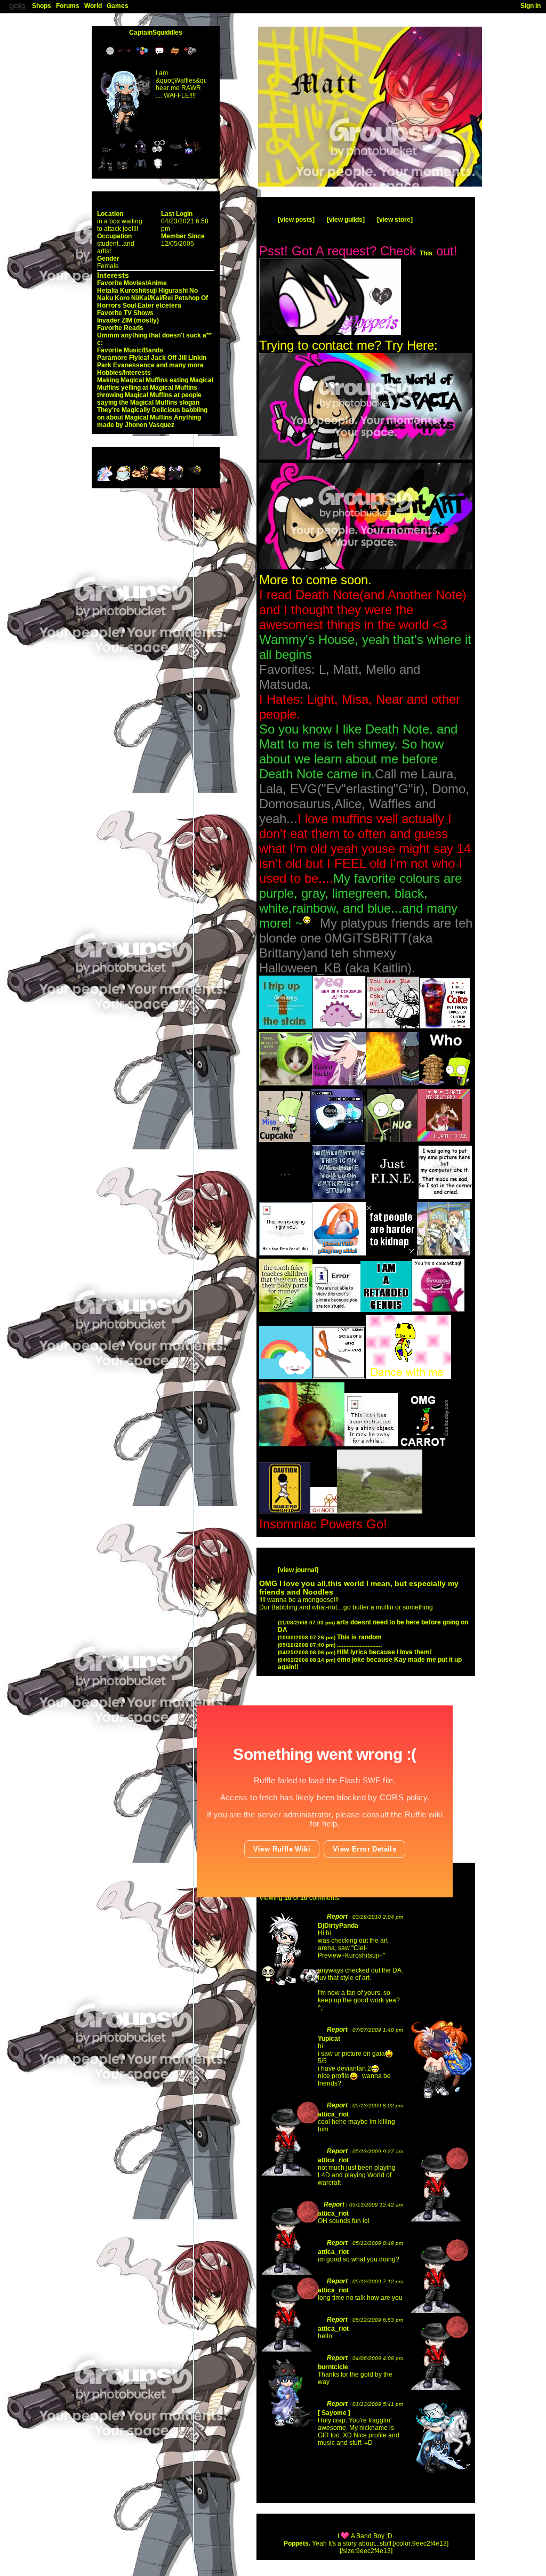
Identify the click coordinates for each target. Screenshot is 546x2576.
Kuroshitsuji (138, 291)
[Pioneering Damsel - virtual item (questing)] (141, 479)
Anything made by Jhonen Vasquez (149, 421)
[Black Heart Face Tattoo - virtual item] (123, 152)
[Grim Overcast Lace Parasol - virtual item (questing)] (193, 479)
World (93, 6)
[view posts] (296, 220)
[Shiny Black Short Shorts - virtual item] (175, 152)
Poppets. (297, 2543)
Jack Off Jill (169, 358)
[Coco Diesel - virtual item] (193, 152)
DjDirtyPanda (338, 1926)
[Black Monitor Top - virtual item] (140, 170)
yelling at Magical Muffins (159, 388)
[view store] (395, 220)
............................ (330, 1645)
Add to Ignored (192, 51)
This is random (330, 1637)
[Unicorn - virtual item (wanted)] (106, 479)
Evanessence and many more (158, 365)
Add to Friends (144, 51)
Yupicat (329, 2039)
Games (118, 6)
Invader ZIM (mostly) (128, 320)
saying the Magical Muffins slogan (148, 402)
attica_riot (333, 2114)
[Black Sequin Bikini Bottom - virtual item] (175, 170)
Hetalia (108, 291)
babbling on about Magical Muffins (152, 414)
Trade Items (176, 51)
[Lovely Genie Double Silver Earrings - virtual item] (158, 152)
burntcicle (333, 2367)
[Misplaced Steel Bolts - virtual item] (158, 170)
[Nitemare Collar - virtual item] (105, 152)
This (426, 253)
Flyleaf (139, 358)
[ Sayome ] (334, 2413)
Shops (42, 6)
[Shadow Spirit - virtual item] (140, 152)
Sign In (531, 6)
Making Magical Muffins (133, 380)
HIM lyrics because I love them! (355, 1652)
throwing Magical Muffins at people (149, 395)
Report (337, 1917)
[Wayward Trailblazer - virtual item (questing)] (159, 479)
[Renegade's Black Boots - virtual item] (105, 170)
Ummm (108, 335)
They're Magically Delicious (139, 410)
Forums (68, 6)
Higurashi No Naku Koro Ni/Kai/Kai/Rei (147, 294)
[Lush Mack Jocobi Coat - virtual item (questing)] (176, 479)
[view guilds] (346, 220)
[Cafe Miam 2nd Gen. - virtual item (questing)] (123, 479)
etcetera (168, 305)
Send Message (161, 51)
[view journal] (298, 1570)
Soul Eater (138, 305)
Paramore (112, 358)
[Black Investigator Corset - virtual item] (123, 170)
